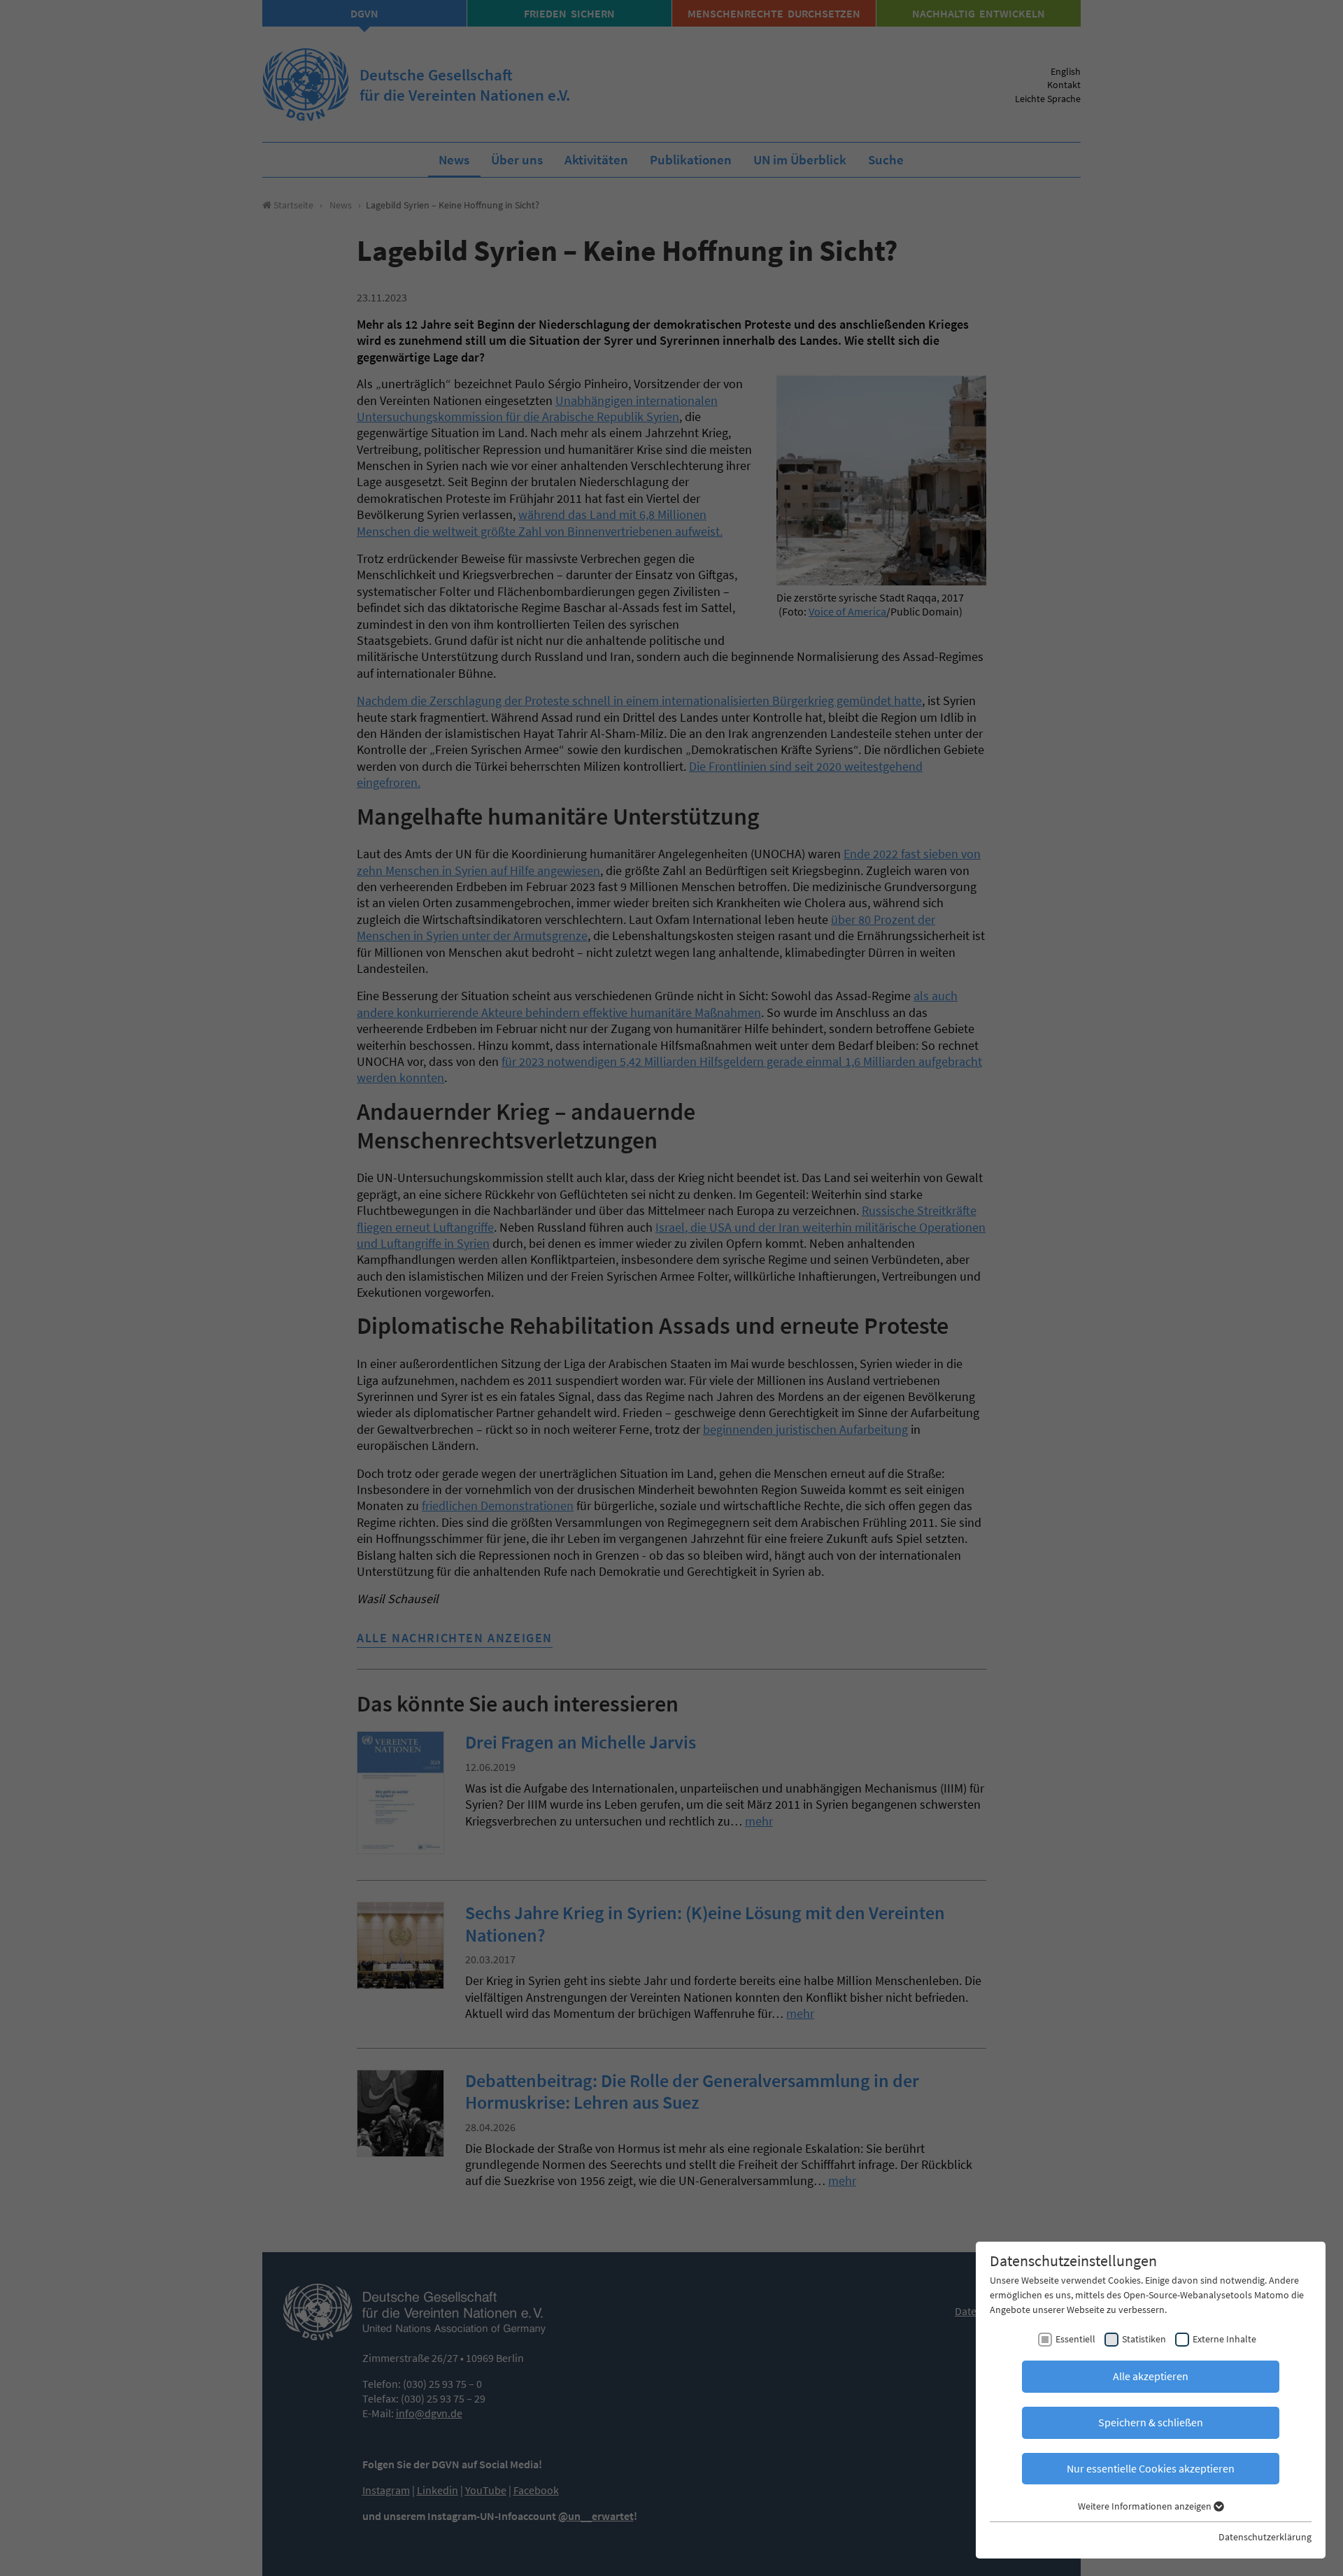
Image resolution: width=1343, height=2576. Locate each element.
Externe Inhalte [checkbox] (1224, 2339)
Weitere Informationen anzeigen (1146, 2506)
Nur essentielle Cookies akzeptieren (1151, 2468)
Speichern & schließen (1151, 2422)
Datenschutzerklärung (1265, 2537)
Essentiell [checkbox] (1075, 2339)
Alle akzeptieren (1151, 2376)
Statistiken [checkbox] (1144, 2339)
